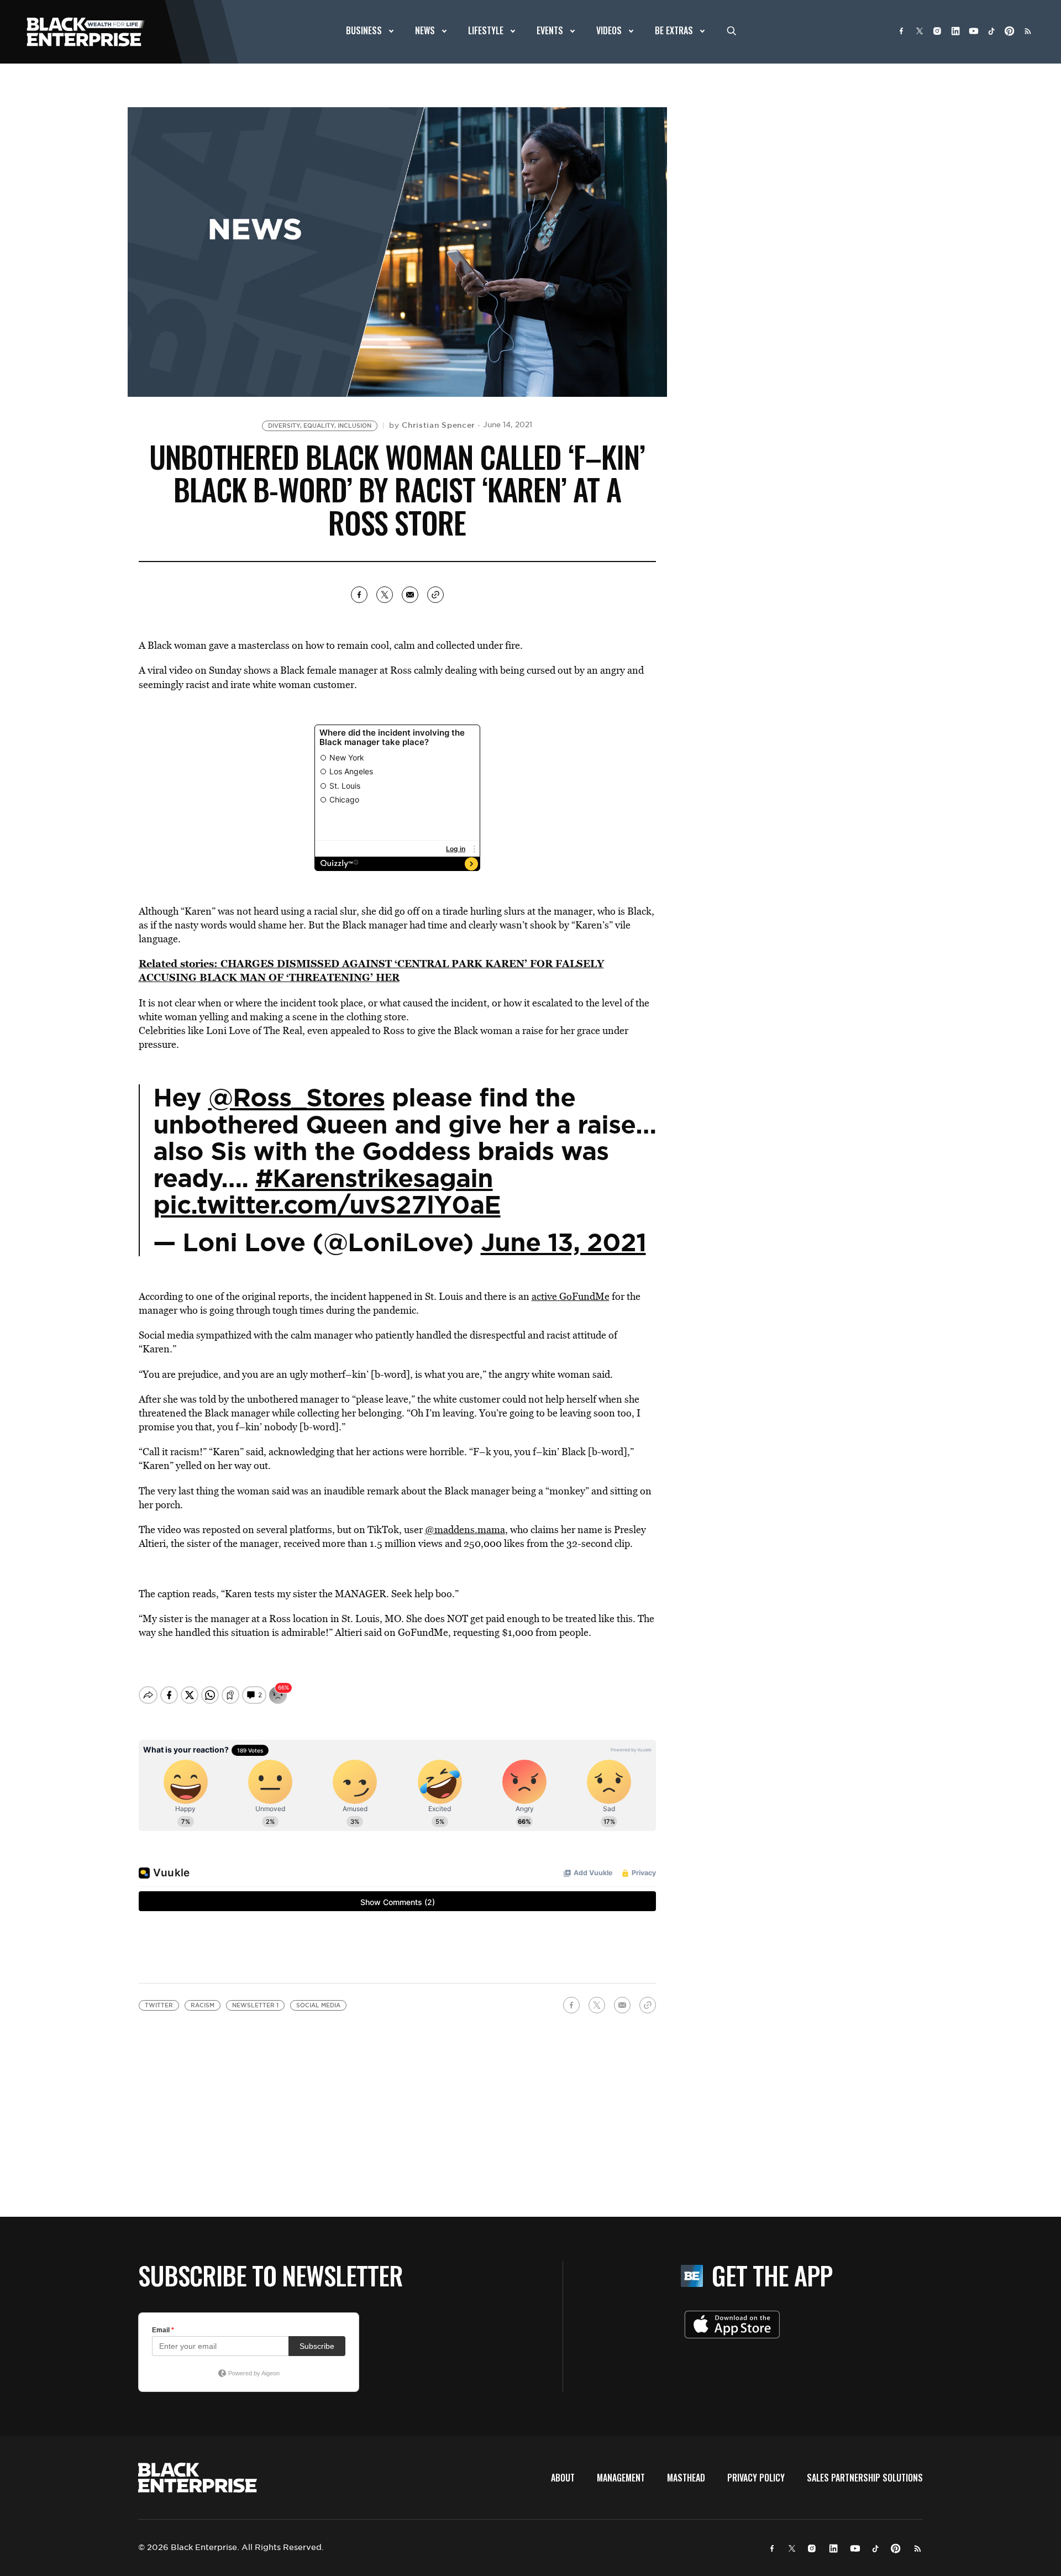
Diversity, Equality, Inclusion (320, 426)
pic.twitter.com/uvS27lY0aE (327, 1205)
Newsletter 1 (255, 2005)
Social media (318, 2005)
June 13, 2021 (563, 1242)
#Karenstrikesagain (374, 1178)
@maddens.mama (465, 1530)
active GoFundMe (571, 1296)
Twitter (159, 2005)
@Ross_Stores (296, 1098)
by (432, 425)
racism (203, 2005)
